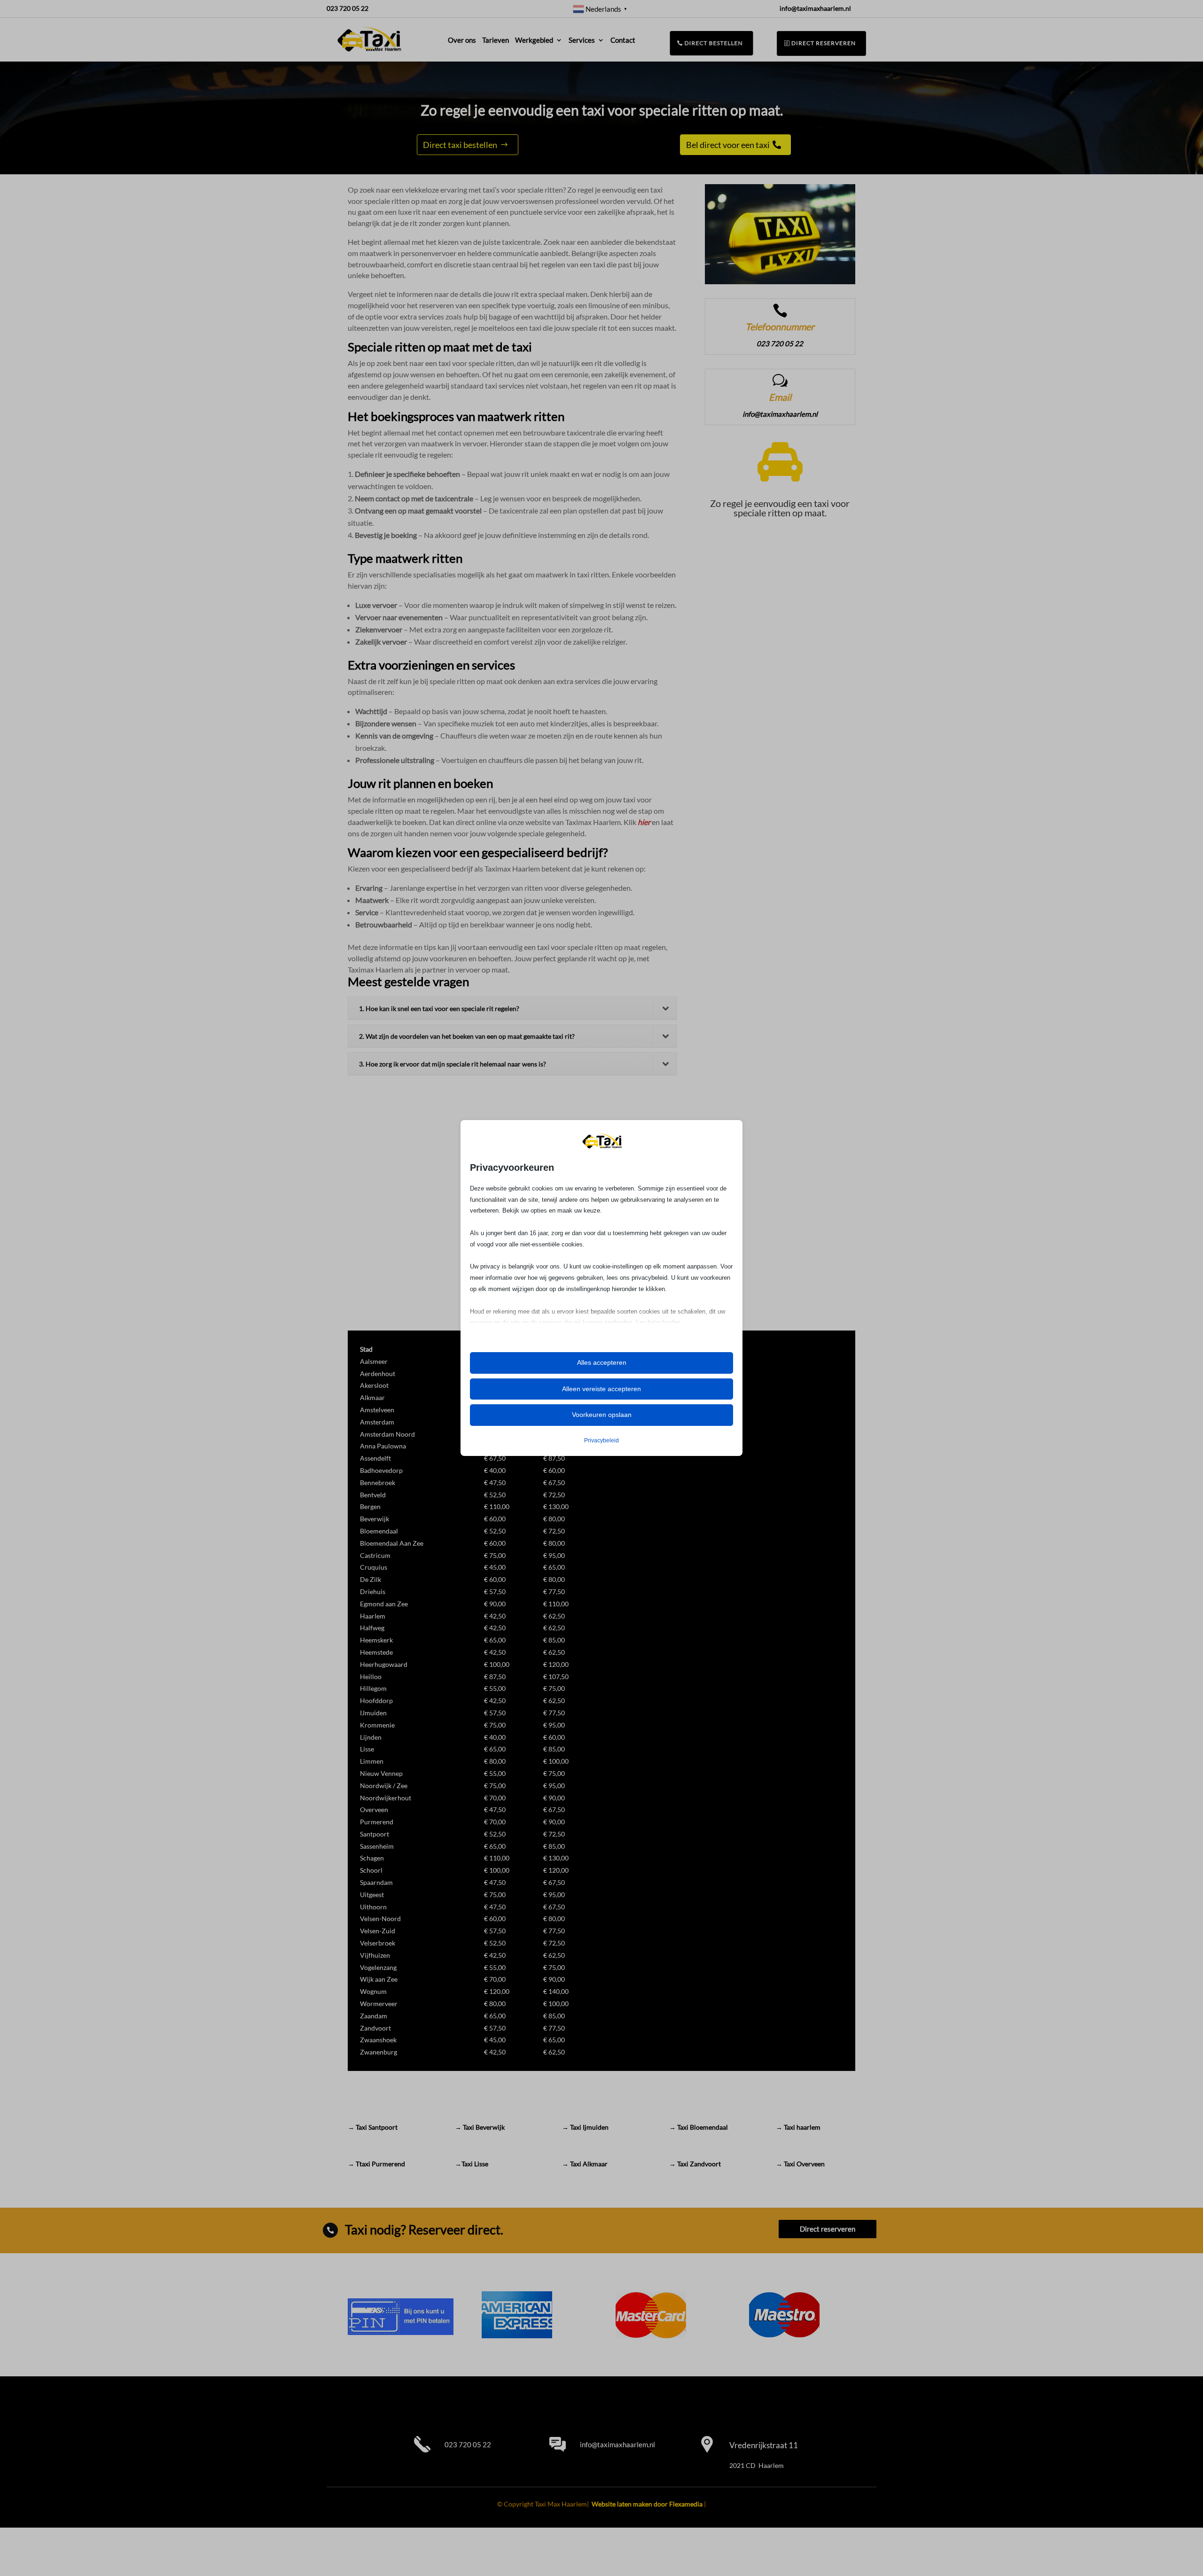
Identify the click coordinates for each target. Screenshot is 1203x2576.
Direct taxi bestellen (460, 145)
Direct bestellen (714, 43)
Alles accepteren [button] (602, 1362)
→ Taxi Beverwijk (480, 2127)
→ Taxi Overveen (800, 2164)
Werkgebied (534, 40)
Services (582, 40)
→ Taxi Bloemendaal (699, 2127)
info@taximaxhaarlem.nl (617, 2444)
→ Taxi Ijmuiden (585, 2127)
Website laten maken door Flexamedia (647, 2504)
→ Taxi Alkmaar (585, 2164)
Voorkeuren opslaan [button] (602, 1415)
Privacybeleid (601, 1440)
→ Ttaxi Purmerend (376, 2164)
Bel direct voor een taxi (728, 145)
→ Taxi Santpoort (373, 2127)
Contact (623, 40)
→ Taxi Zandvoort (695, 2164)
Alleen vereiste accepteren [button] (601, 1389)
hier (644, 822)
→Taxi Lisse (472, 2164)
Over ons (462, 40)
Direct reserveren (824, 43)
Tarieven (496, 40)
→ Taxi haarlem (798, 2127)
